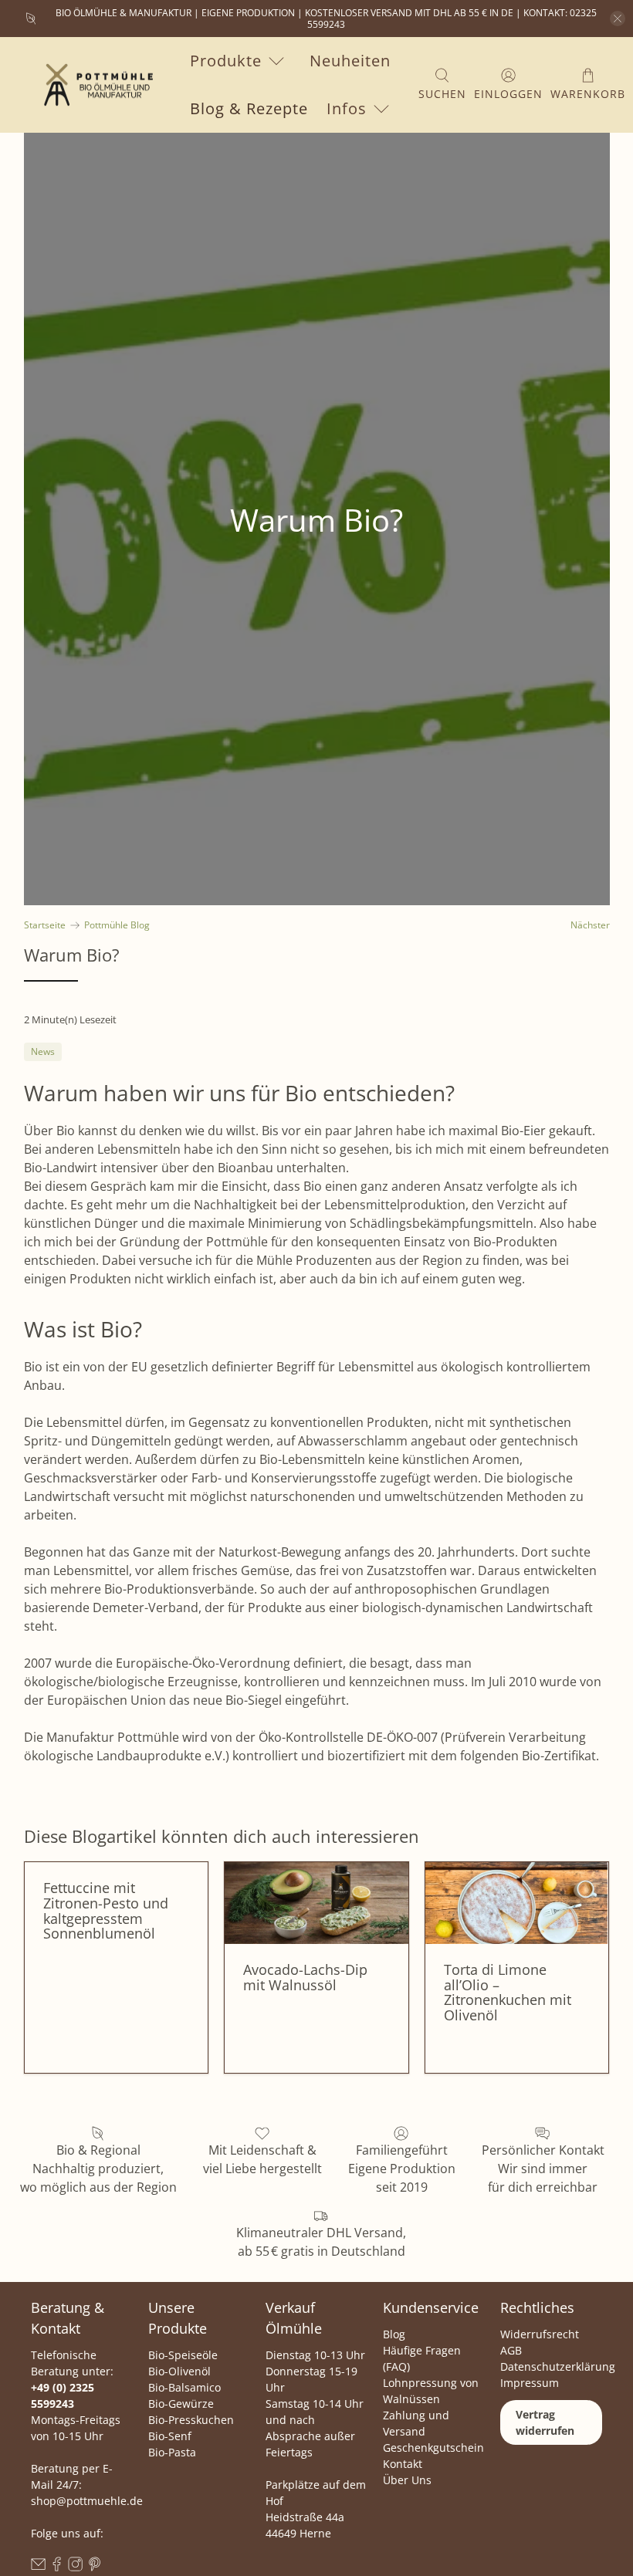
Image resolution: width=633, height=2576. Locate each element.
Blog (394, 2334)
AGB (511, 2350)
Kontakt (403, 2464)
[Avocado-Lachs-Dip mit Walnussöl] (316, 1903)
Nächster (590, 925)
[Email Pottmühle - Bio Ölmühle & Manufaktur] (38, 2567)
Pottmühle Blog (117, 925)
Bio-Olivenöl (179, 2371)
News (43, 1051)
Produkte (226, 61)
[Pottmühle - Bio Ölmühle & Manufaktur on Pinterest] (95, 2567)
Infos (347, 108)
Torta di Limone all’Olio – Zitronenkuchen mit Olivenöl (508, 1992)
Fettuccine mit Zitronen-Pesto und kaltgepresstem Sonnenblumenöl (106, 1910)
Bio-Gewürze (181, 2404)
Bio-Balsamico (184, 2387)
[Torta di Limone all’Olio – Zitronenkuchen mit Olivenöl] (517, 1903)
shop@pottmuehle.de (87, 2501)
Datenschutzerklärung (558, 2366)
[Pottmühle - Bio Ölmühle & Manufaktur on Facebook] (57, 2567)
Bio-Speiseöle (183, 2355)
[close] (618, 19)
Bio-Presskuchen (191, 2420)
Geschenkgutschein (433, 2448)
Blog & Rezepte (249, 108)
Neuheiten (350, 61)
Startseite (45, 925)
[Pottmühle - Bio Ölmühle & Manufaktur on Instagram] (75, 2567)
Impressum (530, 2383)
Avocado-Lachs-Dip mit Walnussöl (305, 1977)
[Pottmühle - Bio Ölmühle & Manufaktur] (94, 85)
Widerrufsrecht (540, 2334)
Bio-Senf (170, 2436)
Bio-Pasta (172, 2452)
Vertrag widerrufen (545, 2422)
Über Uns (407, 2480)
